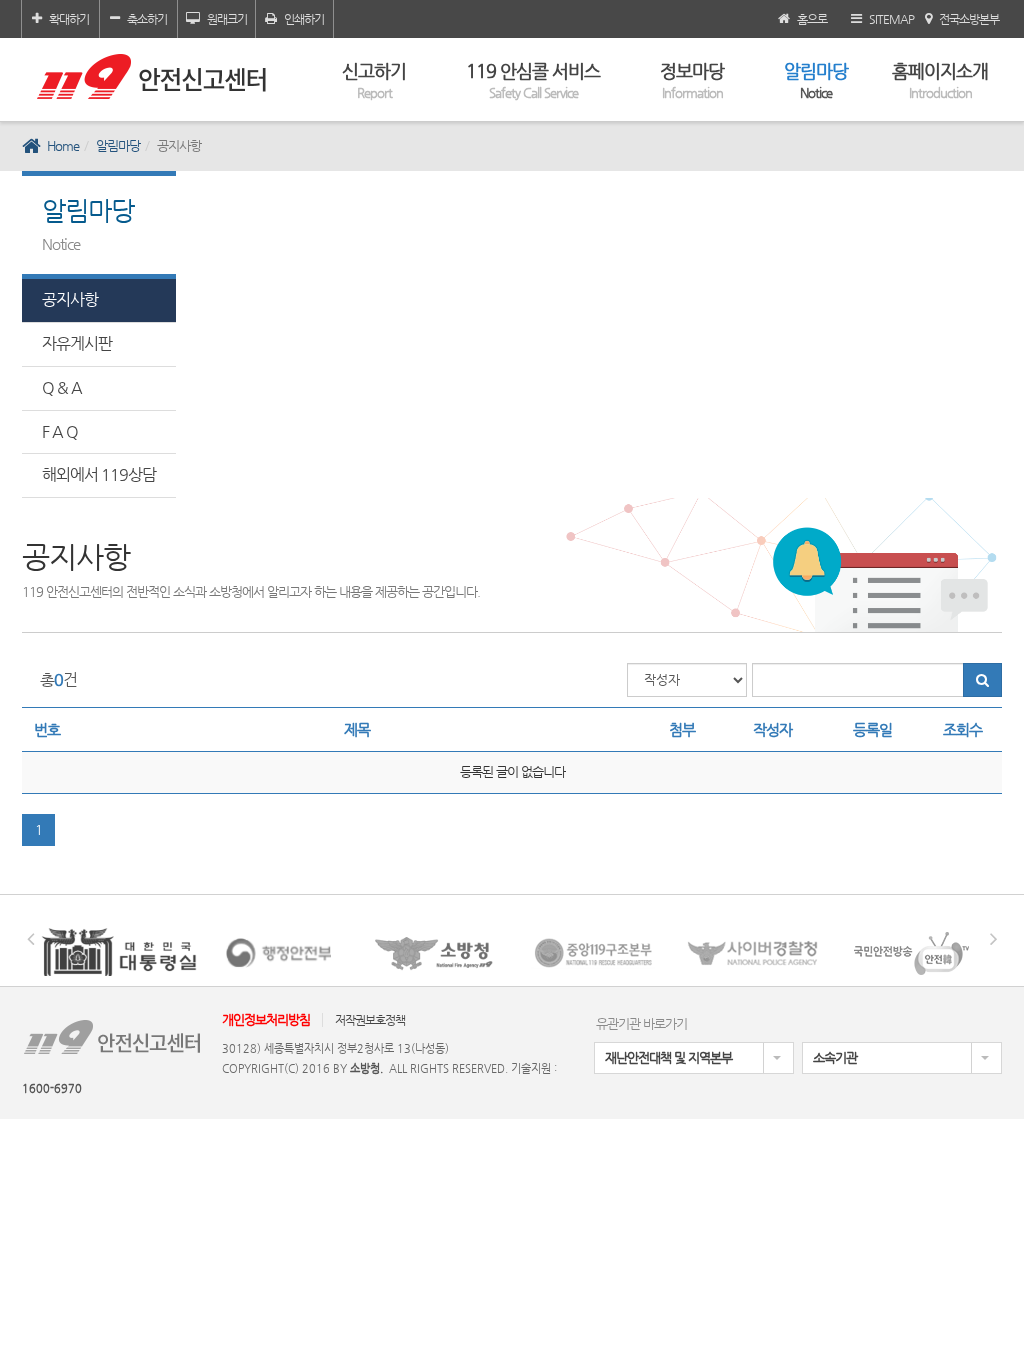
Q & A (62, 387)
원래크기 (227, 19)
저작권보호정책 (370, 1020)
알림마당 (816, 80)
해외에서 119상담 (99, 474)
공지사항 (70, 299)
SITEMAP (891, 19)
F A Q (60, 431)
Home (63, 145)
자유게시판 (77, 343)
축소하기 (147, 19)
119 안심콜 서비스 (533, 80)
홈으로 (812, 19)
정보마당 (692, 80)
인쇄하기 (304, 19)
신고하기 (374, 80)
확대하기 (69, 19)
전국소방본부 (969, 19)
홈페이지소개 (940, 80)
